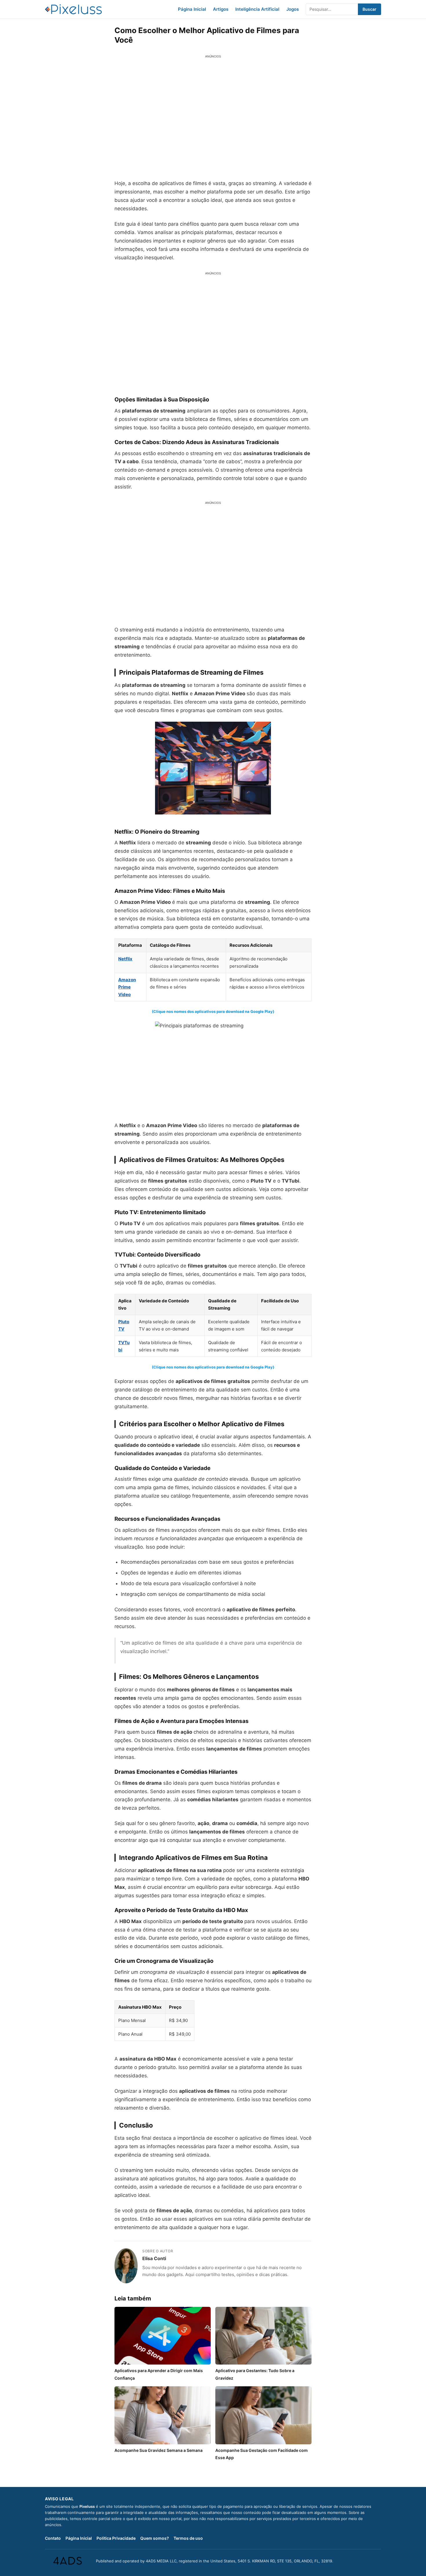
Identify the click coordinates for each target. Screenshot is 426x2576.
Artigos (221, 9)
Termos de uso (188, 2538)
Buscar (369, 9)
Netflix (125, 959)
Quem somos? (155, 2538)
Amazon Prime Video (127, 987)
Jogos (293, 9)
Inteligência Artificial (257, 9)
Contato (53, 2538)
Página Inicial (192, 9)
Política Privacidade (116, 2538)
